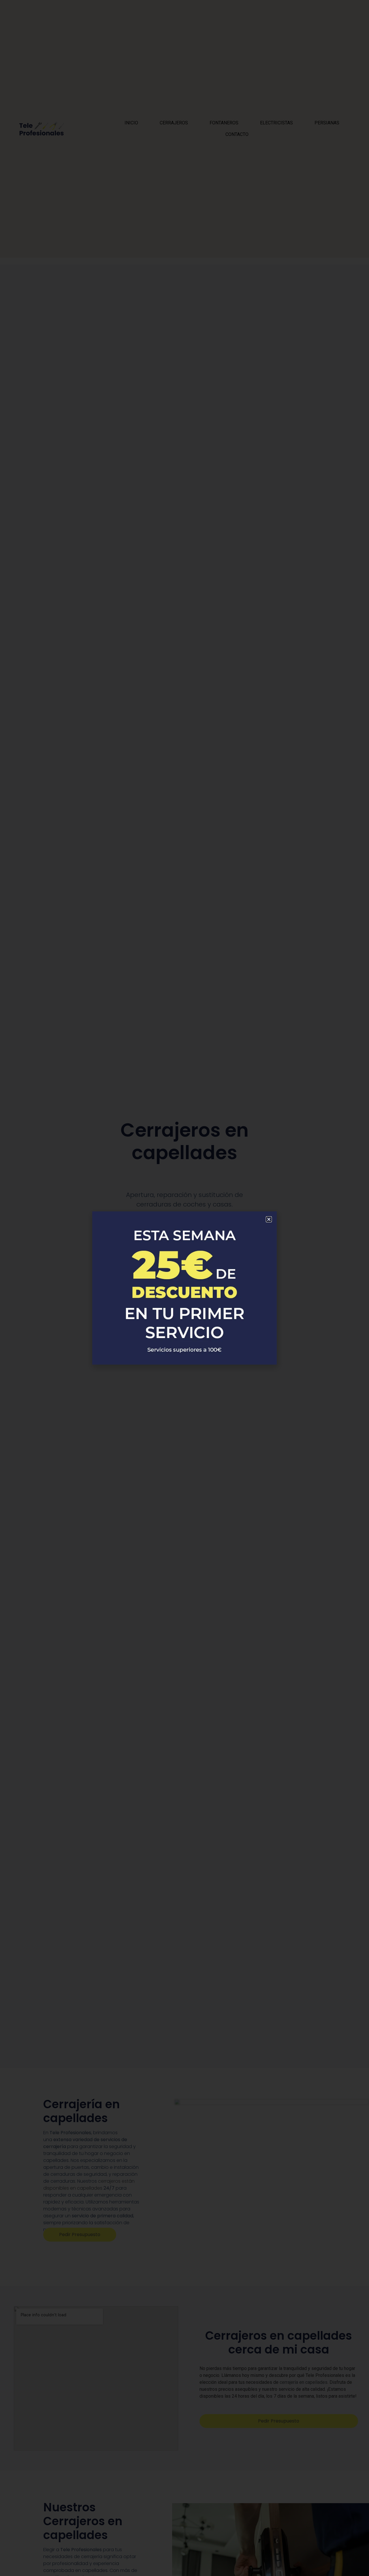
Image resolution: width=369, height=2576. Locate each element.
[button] (269, 1219)
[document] (184, 1288)
